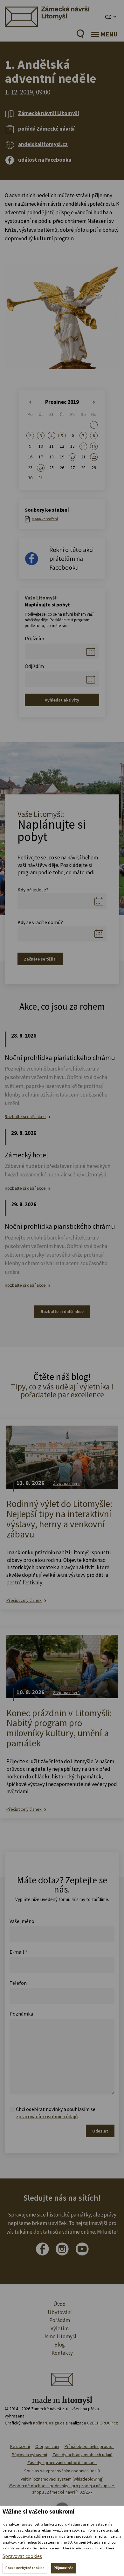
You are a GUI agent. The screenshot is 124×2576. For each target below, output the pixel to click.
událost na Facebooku (45, 160)
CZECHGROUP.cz (103, 2423)
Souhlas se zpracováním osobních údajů (62, 2471)
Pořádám (60, 2320)
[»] (94, 402)
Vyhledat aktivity (62, 700)
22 (94, 457)
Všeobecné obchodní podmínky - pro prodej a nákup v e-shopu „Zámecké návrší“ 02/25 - (62, 2489)
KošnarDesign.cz (49, 2423)
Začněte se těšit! (40, 959)
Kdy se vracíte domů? (40, 922)
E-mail (18, 1952)
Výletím (60, 2328)
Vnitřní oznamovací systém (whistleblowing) (62, 2479)
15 (94, 446)
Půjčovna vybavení (29, 2455)
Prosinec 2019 (62, 402)
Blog (60, 2345)
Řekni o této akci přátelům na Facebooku (71, 558)
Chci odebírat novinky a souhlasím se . (56, 2113)
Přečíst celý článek (24, 1600)
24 (41, 468)
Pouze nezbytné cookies (25, 2568)
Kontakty (62, 2353)
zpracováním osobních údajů (47, 2116)
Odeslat (100, 2131)
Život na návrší (67, 1483)
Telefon (18, 1983)
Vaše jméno (22, 1921)
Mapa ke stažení (45, 519)
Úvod (60, 2304)
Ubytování (60, 2312)
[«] (30, 402)
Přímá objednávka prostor (89, 2446)
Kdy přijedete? (33, 890)
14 (83, 446)
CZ (108, 17)
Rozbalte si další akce (25, 1117)
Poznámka (21, 2014)
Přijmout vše (64, 2568)
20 (72, 457)
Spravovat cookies (22, 2556)
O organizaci (47, 2446)
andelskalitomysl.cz (43, 144)
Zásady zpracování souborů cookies (62, 2463)
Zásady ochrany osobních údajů (83, 2455)
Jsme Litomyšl (60, 2336)
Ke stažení (20, 2446)
